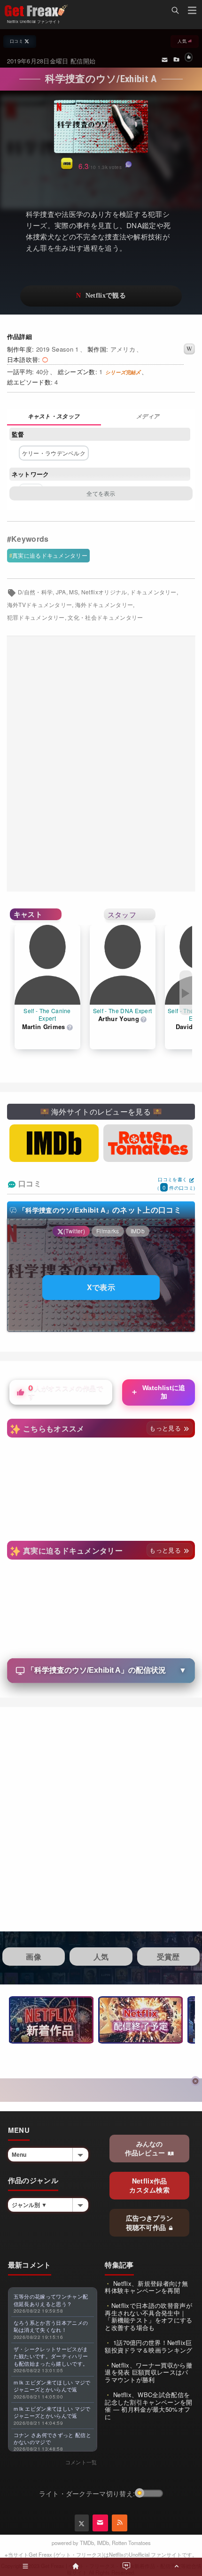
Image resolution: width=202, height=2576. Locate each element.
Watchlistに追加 (158, 1392)
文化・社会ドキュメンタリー (105, 617)
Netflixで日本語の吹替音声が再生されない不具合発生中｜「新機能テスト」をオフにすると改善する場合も (148, 2316)
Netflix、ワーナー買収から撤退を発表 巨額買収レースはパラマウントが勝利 (148, 2372)
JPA (61, 592)
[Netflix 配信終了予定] (140, 2020)
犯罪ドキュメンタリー (36, 617)
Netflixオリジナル (104, 592)
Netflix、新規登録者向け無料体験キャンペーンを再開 (146, 2287)
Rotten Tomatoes (131, 2543)
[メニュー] (192, 12)
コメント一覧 (81, 2462)
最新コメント (30, 2265)
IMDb (103, 2543)
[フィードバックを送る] (165, 59)
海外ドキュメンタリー (104, 605)
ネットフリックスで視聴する (101, 296)
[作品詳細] (54, 417)
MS (74, 592)
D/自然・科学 (35, 592)
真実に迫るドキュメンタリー (50, 555)
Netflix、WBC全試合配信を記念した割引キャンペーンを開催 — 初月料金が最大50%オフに (148, 2406)
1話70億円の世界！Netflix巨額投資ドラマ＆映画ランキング (148, 2346)
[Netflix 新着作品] (51, 2020)
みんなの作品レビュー (146, 2148)
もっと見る (166, 1428)
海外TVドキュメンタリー (40, 605)
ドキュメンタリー (153, 592)
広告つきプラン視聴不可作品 (150, 2222)
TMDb (87, 2543)
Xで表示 (101, 1287)
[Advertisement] (101, 764)
